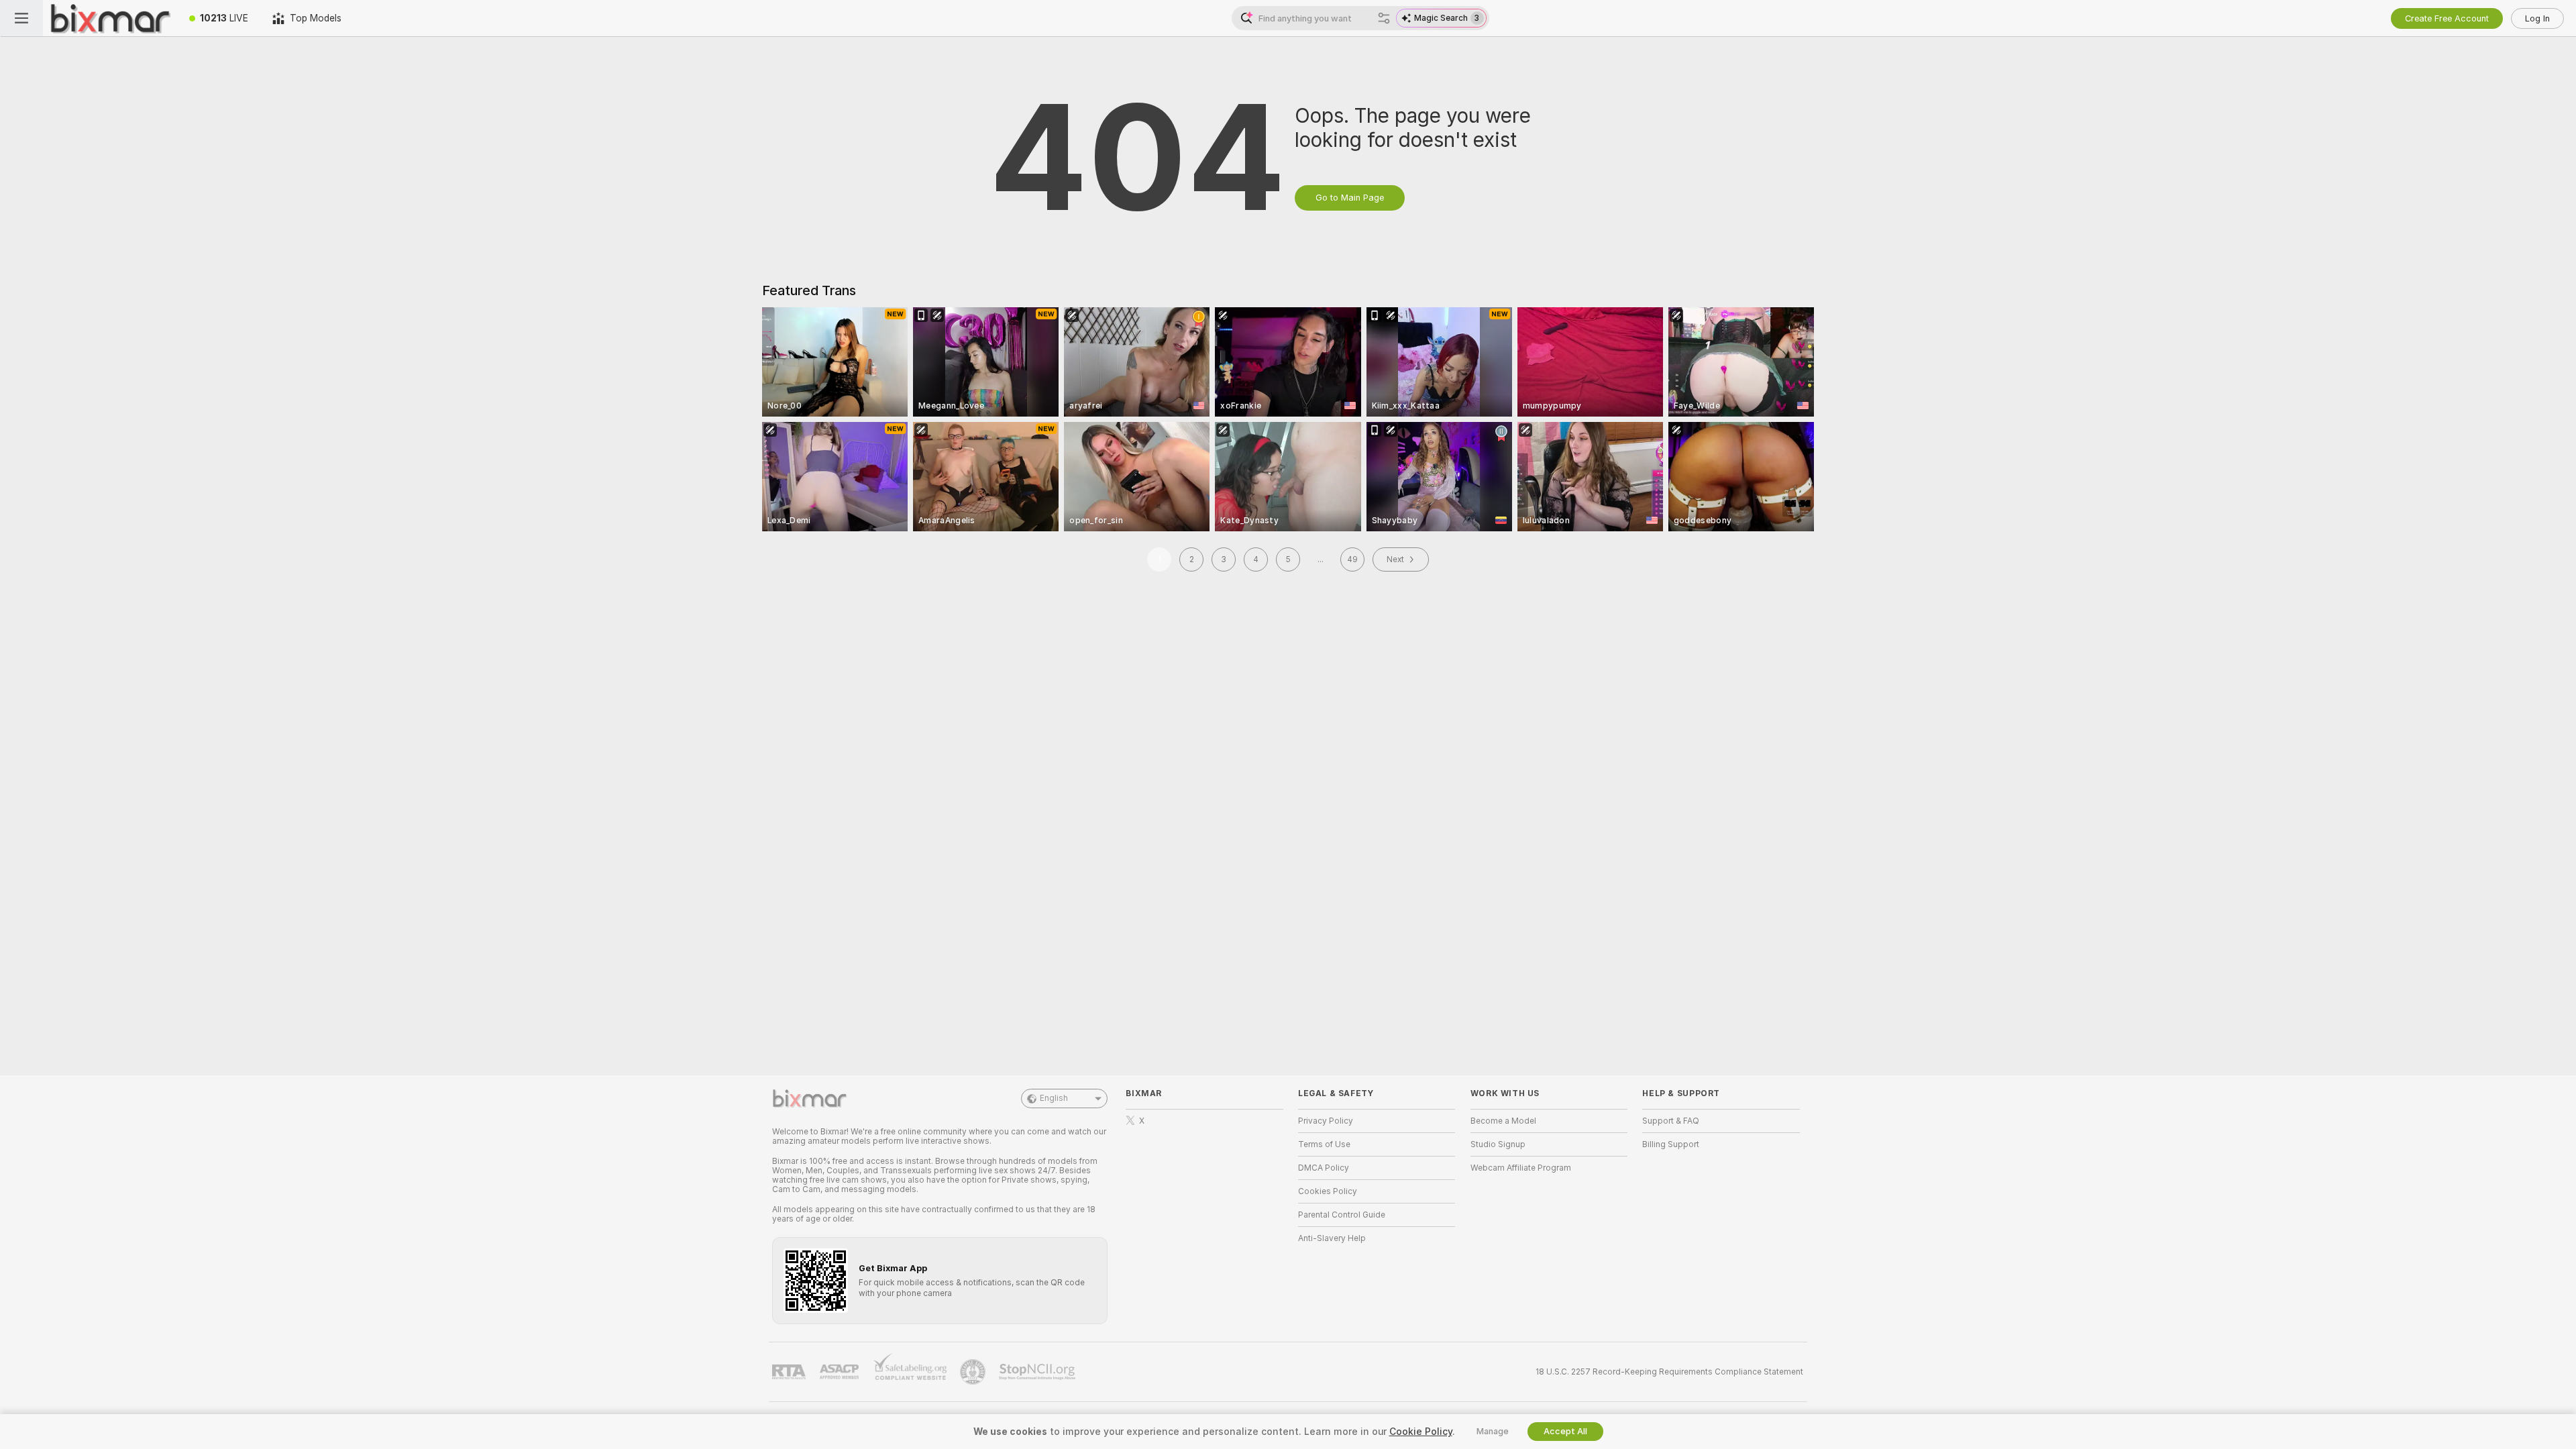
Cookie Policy (1421, 1432)
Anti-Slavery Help (1332, 1238)
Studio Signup (1498, 1144)
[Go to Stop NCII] (1038, 1372)
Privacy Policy (1326, 1121)
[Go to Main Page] (110, 18)
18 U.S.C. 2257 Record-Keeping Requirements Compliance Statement (1669, 1372)
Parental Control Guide (1342, 1215)
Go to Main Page (1350, 198)
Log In (2537, 18)
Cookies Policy (1328, 1191)
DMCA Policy (1324, 1168)
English (1054, 1098)
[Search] (1384, 18)
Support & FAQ (1671, 1121)
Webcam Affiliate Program (1521, 1168)
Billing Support (1671, 1144)
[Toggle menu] (21, 18)
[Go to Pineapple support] (974, 1372)
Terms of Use (1324, 1144)
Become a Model (1503, 1121)
